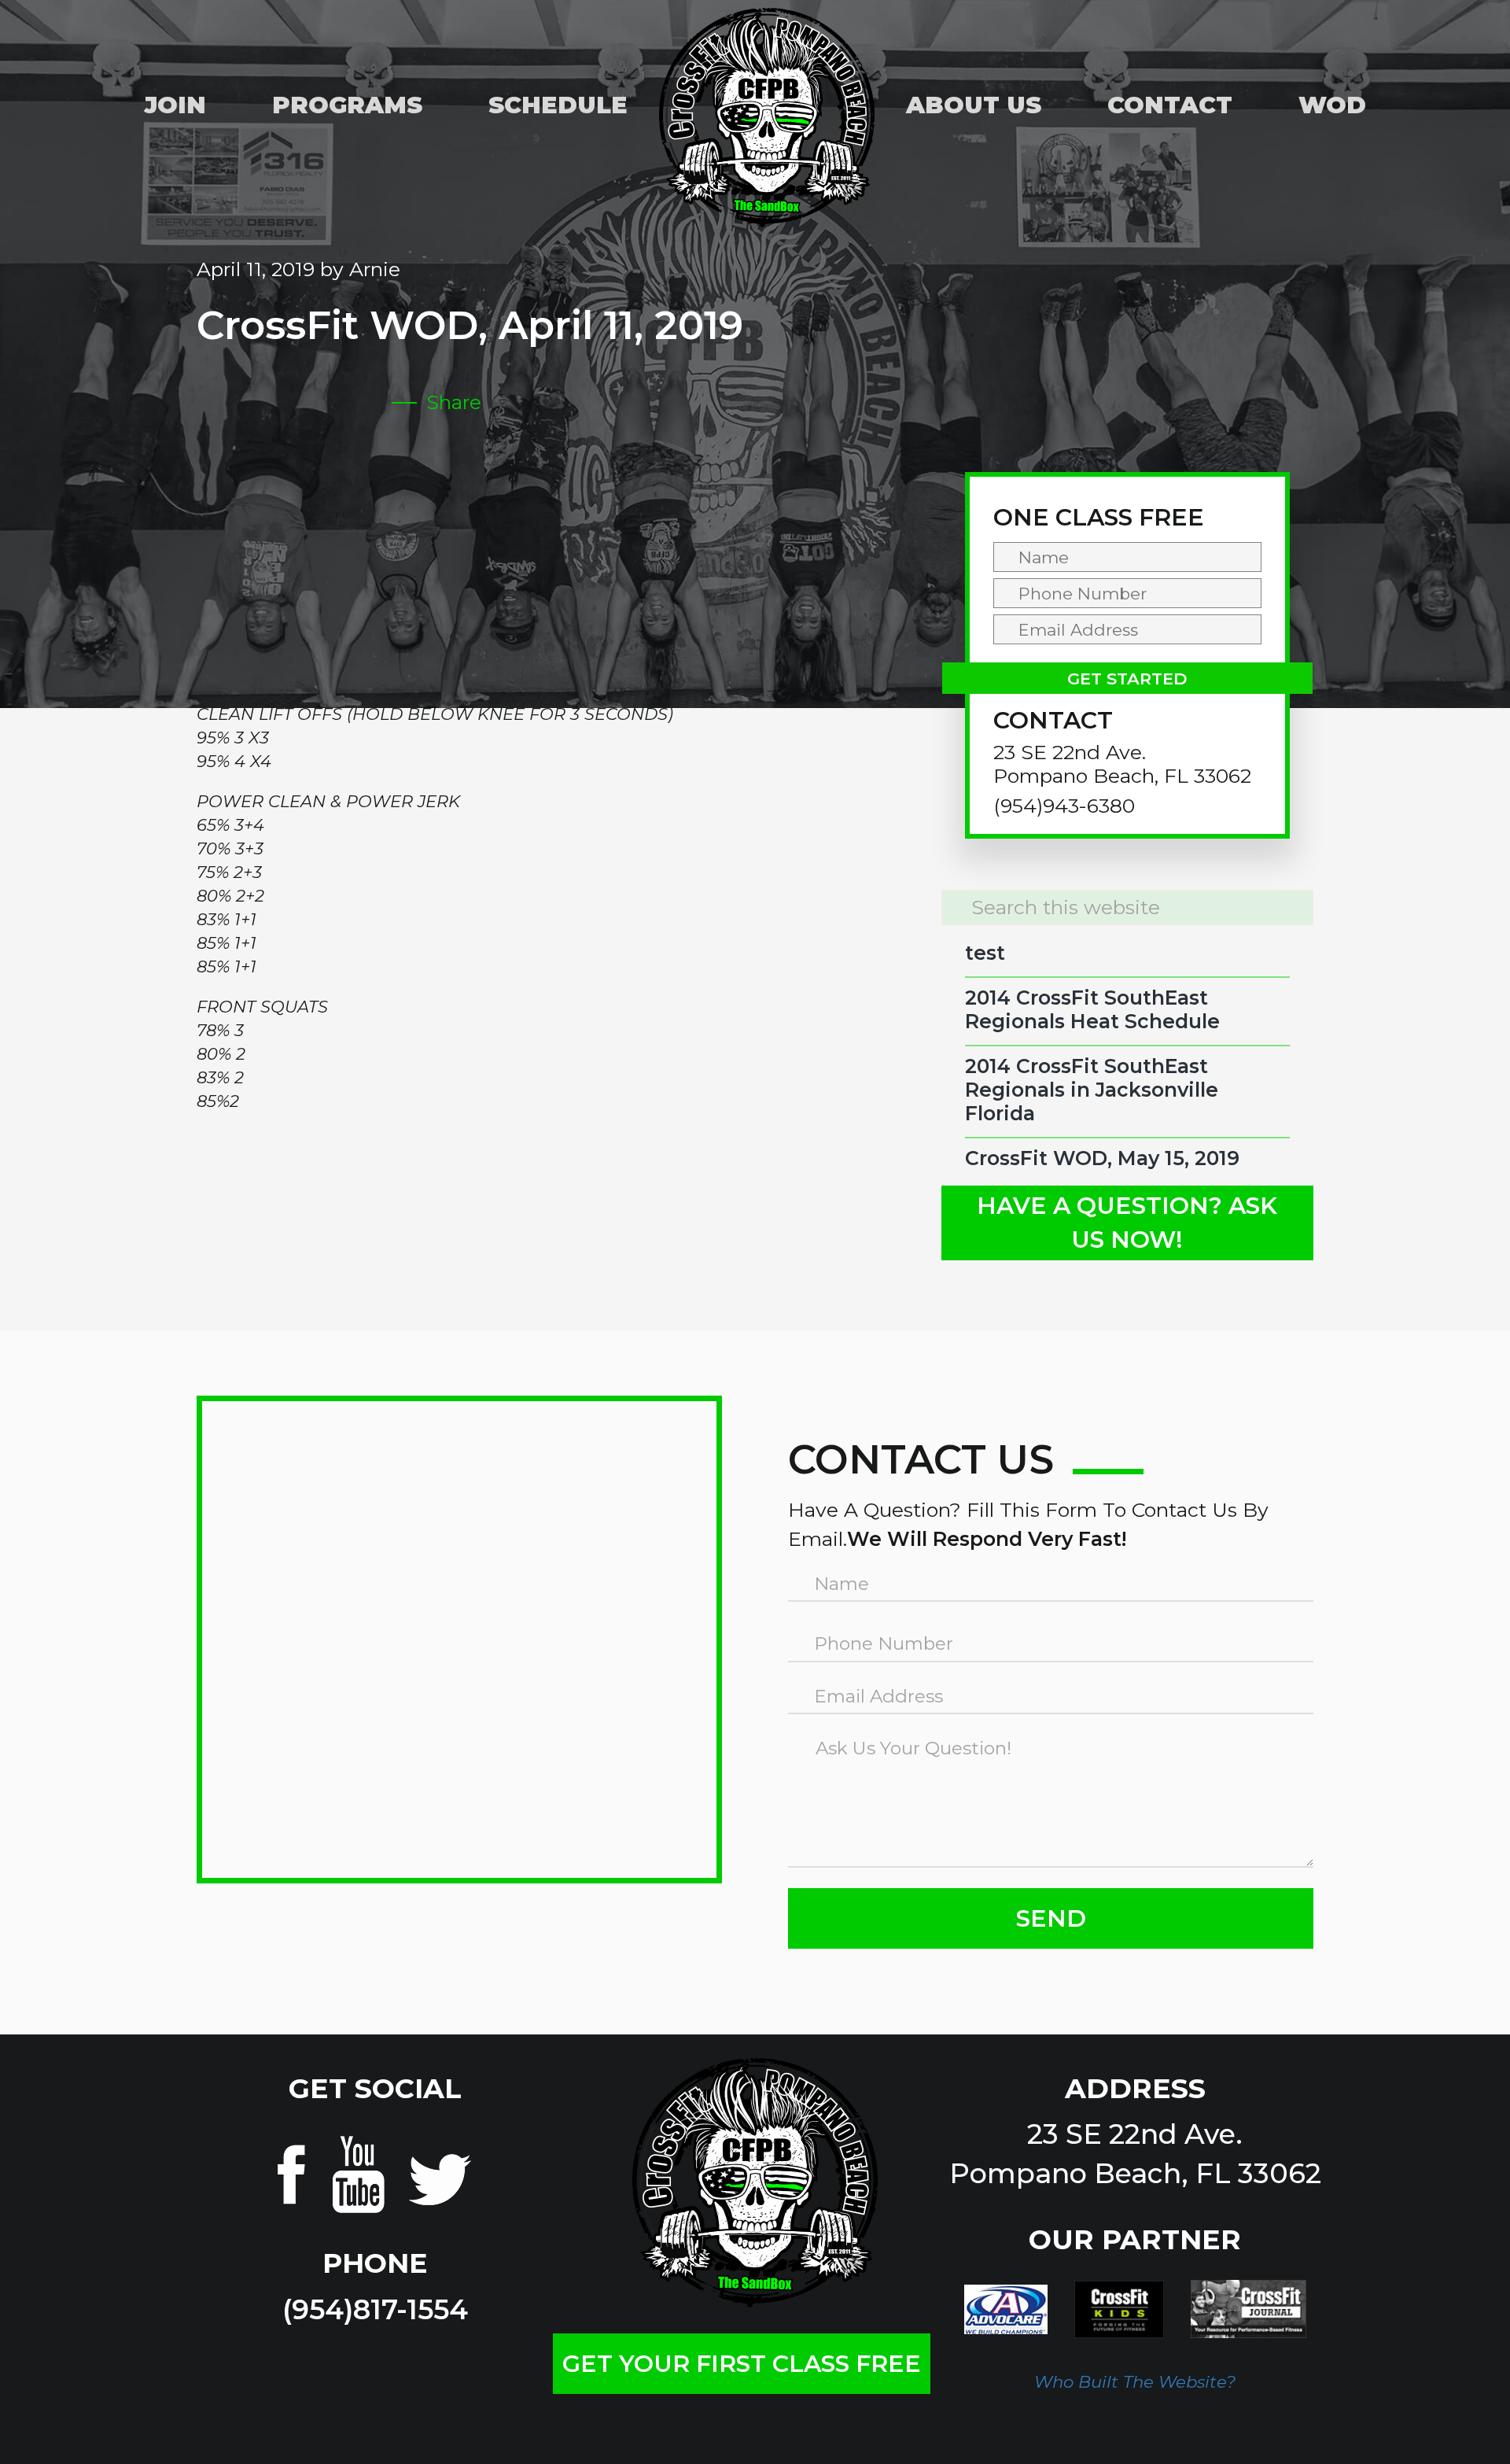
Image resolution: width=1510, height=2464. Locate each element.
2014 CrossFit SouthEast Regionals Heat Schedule (1092, 1009)
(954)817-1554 (375, 2309)
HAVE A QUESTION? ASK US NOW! (1127, 1223)
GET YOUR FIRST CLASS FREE (742, 2364)
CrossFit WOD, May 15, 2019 (1102, 1158)
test (985, 953)
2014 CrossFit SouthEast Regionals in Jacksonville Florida (1092, 1090)
